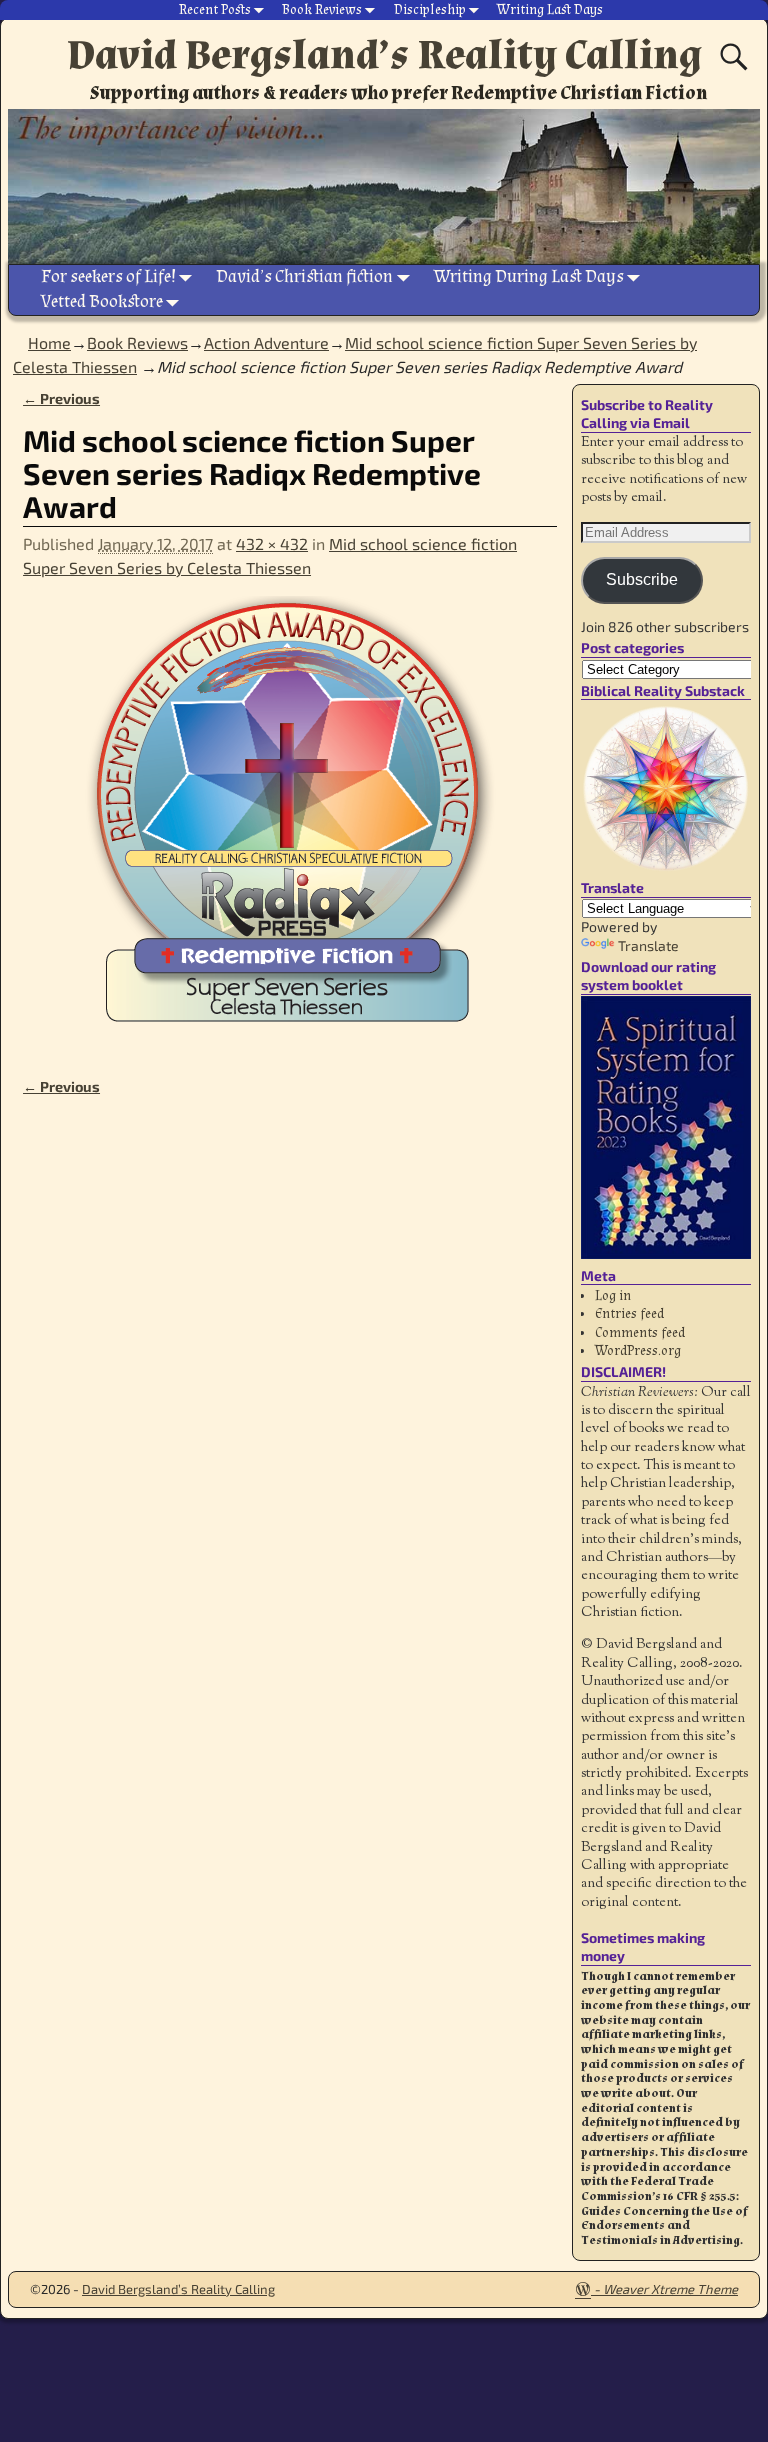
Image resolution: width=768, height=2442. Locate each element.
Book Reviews (322, 10)
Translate (648, 945)
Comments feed (640, 1333)
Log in (613, 1296)
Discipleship (430, 10)
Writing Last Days (550, 10)
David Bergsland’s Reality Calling (384, 55)
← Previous (61, 398)
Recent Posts (215, 10)
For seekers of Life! (108, 276)
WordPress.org (638, 1351)
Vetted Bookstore (102, 301)
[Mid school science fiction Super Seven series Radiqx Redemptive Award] (290, 824)
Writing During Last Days (529, 276)
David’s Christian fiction (304, 276)
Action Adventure (266, 342)
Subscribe (642, 579)
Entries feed (629, 1314)
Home (49, 342)
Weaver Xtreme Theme (670, 2289)
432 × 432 (272, 543)
